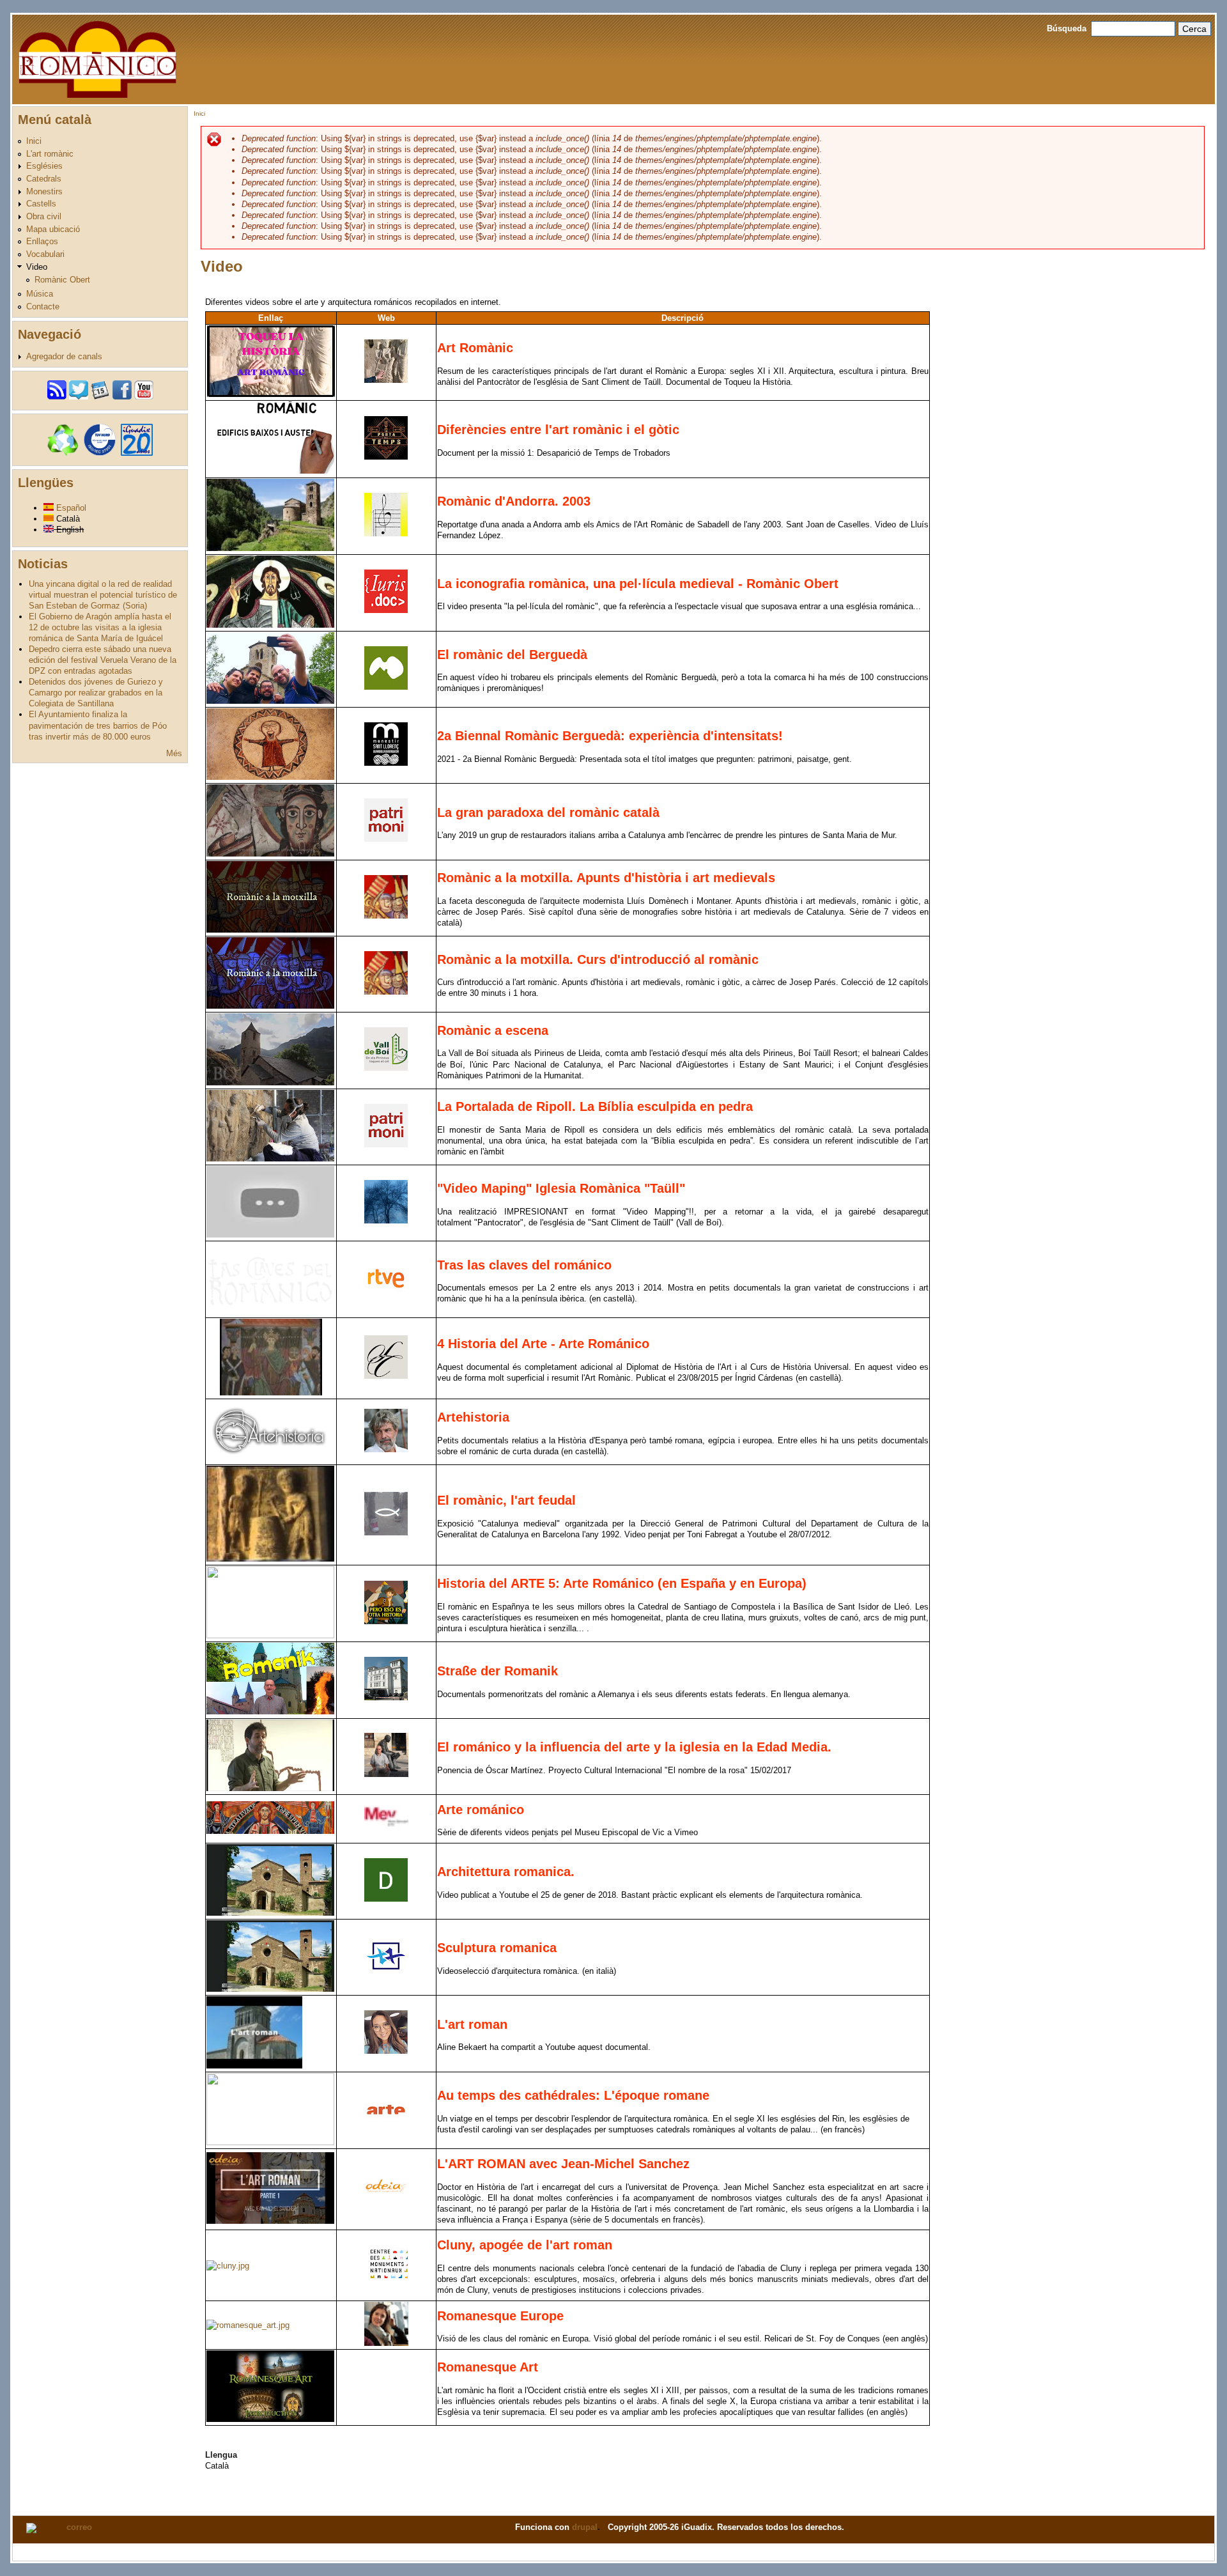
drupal (585, 2527)
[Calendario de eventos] (100, 397)
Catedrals (44, 179)
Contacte (43, 306)
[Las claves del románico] (270, 1311)
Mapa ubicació (53, 229)
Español (70, 508)
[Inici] (97, 58)
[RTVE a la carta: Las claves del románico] (386, 1297)
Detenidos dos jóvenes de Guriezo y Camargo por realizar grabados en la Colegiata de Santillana (96, 693)
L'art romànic (50, 154)
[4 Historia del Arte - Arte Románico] (271, 1393)
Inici (34, 141)
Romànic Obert (62, 280)
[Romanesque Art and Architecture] (248, 2325)
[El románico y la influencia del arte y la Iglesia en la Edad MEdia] (270, 1788)
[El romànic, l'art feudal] (270, 1559)
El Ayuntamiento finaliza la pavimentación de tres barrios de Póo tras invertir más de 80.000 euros (98, 725)
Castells (41, 204)
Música (40, 294)
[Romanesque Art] (270, 2419)
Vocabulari (45, 254)
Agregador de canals (64, 356)
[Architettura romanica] (270, 1913)
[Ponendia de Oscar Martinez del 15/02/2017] (386, 1774)
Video (37, 267)
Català (67, 519)
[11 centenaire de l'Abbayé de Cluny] (228, 2266)
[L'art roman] (254, 2066)
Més (174, 753)
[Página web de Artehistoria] (386, 1449)
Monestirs (44, 191)
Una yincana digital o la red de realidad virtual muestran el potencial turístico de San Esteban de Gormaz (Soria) (103, 595)
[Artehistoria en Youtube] (270, 1458)
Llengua (221, 2455)
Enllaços (42, 241)
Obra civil (44, 216)
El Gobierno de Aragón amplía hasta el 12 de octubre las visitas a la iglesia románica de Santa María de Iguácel (100, 627)
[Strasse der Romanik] (270, 1711)
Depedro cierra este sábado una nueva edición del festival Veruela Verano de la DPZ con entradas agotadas (103, 660)
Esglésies (44, 166)
